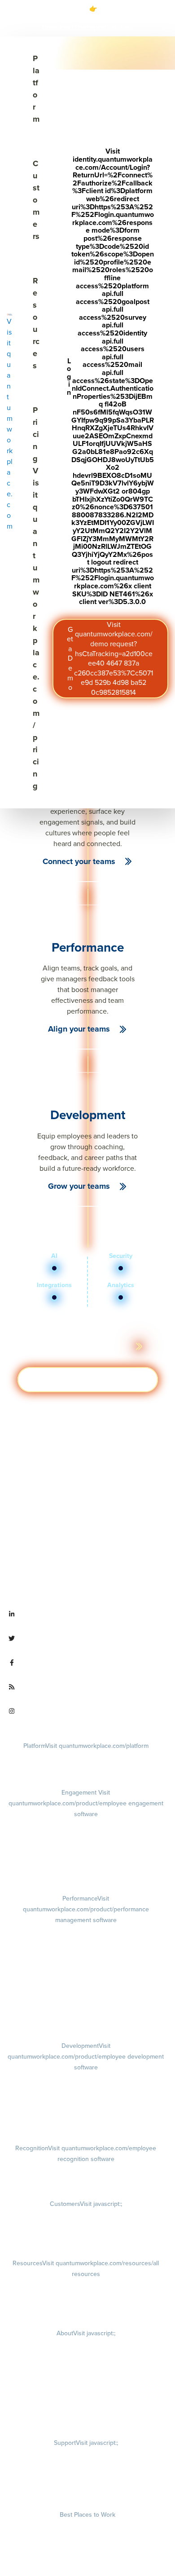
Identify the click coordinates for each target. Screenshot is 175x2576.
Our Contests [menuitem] (87, 2526)
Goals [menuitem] (86, 1942)
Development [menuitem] (86, 2056)
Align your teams (79, 1029)
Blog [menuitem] (86, 2285)
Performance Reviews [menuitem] (86, 2000)
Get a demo (88, 1380)
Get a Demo (110, 658)
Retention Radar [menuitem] (86, 1876)
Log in (110, 376)
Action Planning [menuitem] (86, 1863)
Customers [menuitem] (86, 2204)
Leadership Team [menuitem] (86, 2382)
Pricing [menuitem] (86, 1770)
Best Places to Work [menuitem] (87, 2514)
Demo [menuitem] (86, 1757)
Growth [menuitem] (86, 2090)
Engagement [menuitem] (86, 1803)
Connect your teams (79, 861)
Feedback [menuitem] (86, 1976)
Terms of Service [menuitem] (86, 2479)
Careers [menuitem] (86, 2345)
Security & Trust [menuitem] (86, 2492)
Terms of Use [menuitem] (86, 2467)
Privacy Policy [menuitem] (86, 2454)
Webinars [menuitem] (86, 2311)
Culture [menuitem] (86, 2357)
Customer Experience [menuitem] (86, 2228)
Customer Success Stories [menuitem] (86, 2215)
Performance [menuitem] (86, 1909)
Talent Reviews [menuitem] (86, 2113)
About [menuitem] (86, 2333)
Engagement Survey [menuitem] (86, 1826)
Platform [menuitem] (86, 1746)
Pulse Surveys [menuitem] (86, 1851)
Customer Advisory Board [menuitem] (86, 2241)
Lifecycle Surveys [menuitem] (86, 1838)
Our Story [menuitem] (86, 2370)
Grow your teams (79, 1186)
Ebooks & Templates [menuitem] (86, 2298)
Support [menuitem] (86, 2443)
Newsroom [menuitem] (86, 2395)
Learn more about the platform (81, 1346)
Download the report (74, 27)
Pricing (36, 598)
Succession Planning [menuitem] (86, 2126)
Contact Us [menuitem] (86, 2420)
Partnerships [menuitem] (86, 2408)
